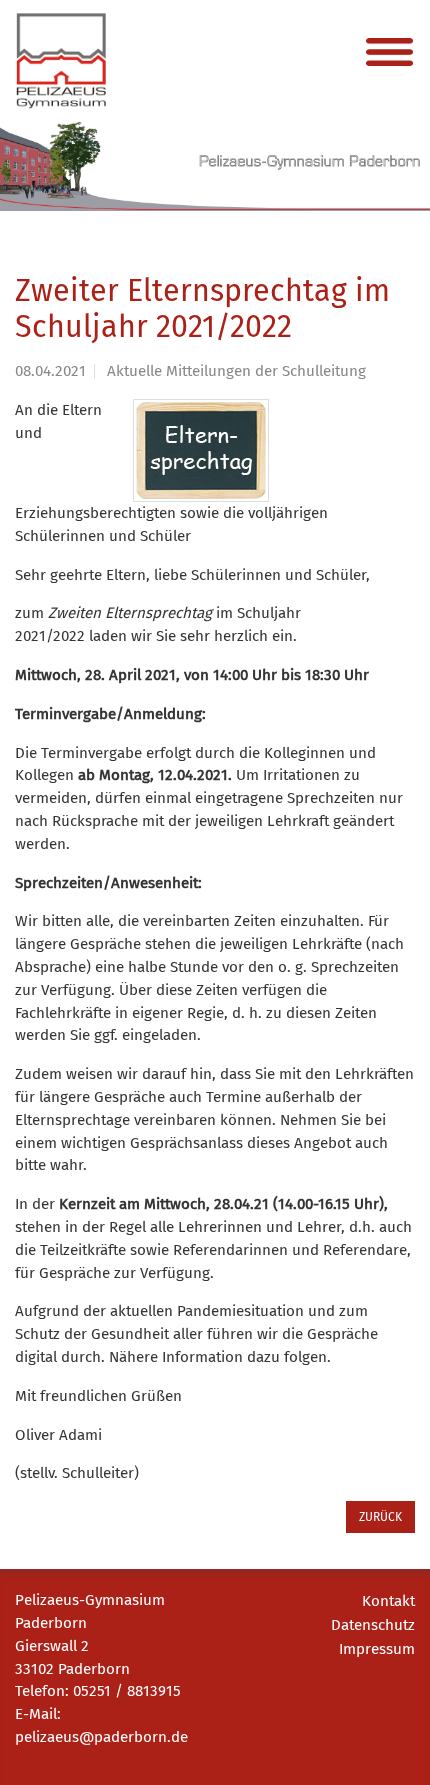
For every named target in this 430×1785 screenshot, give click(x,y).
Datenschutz (373, 1625)
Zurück (380, 1517)
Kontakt (388, 1601)
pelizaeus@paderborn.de (101, 1737)
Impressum (377, 1649)
